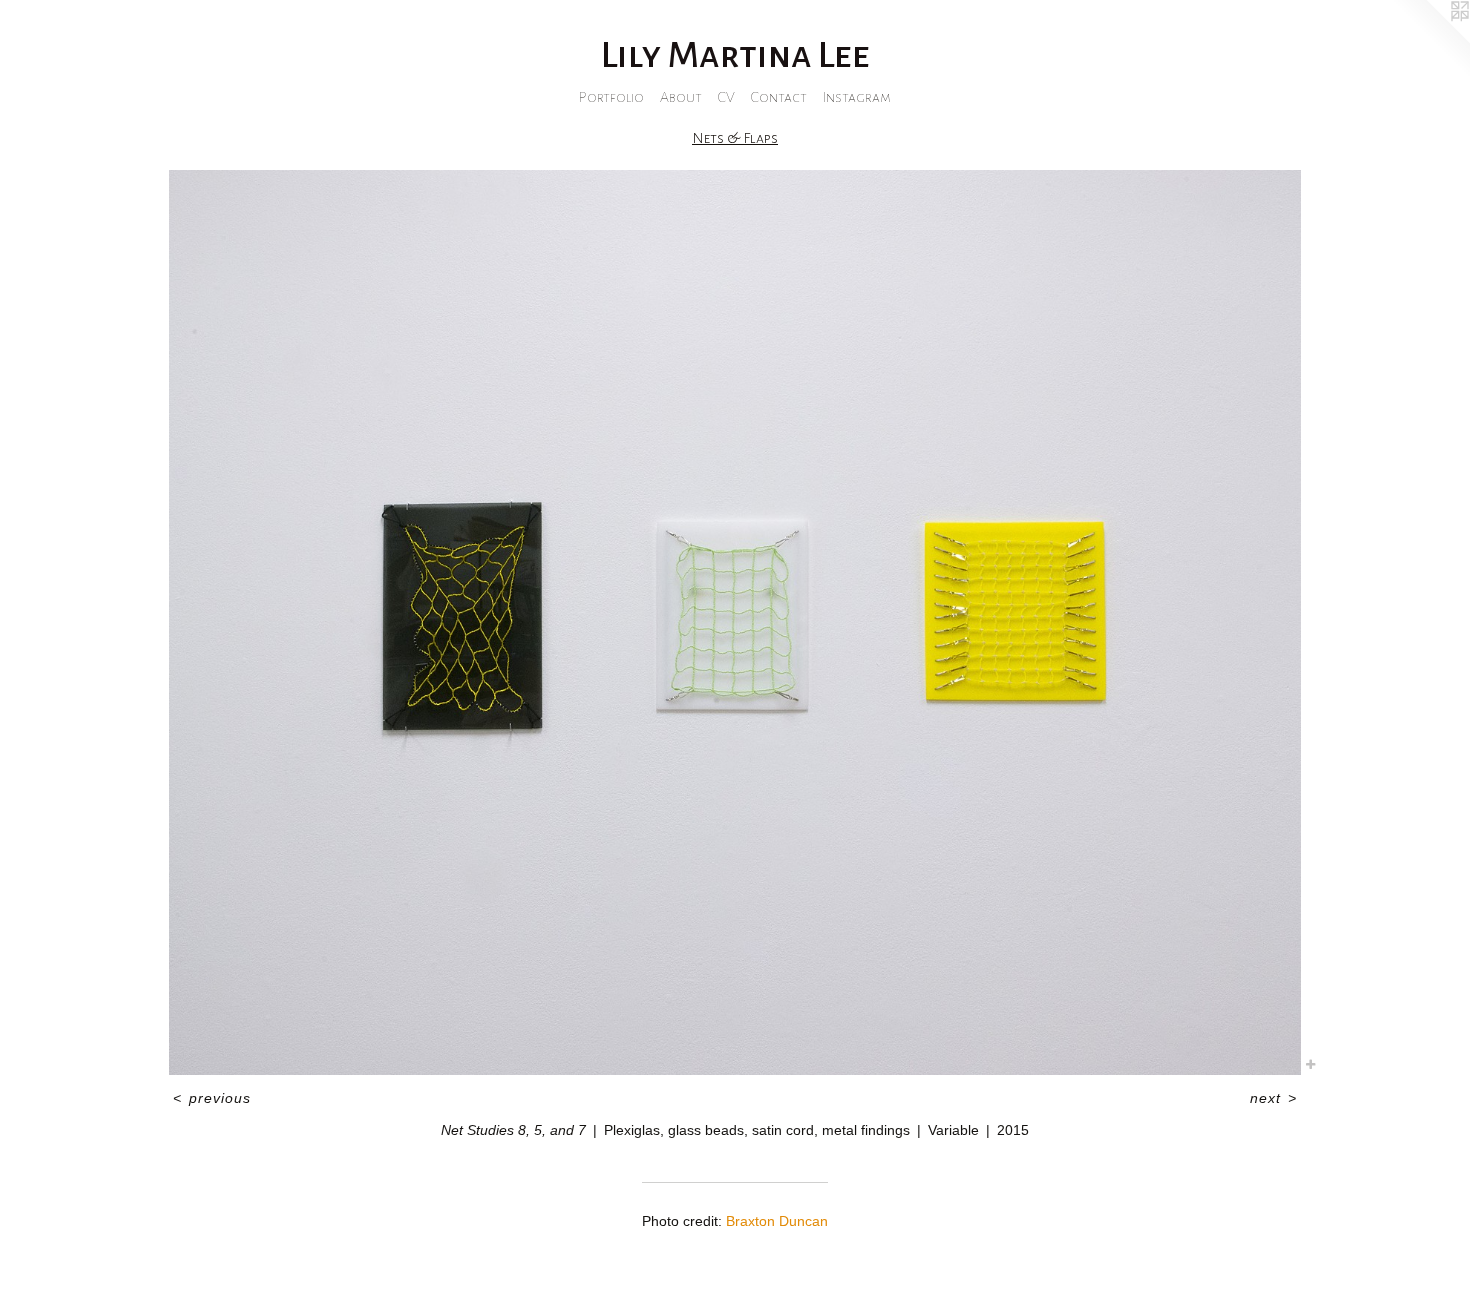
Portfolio (611, 97)
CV (726, 97)
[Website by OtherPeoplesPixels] (1430, 40)
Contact (779, 97)
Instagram (857, 97)
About (681, 97)
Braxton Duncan (777, 1221)
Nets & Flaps (735, 138)
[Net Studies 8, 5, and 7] (734, 622)
